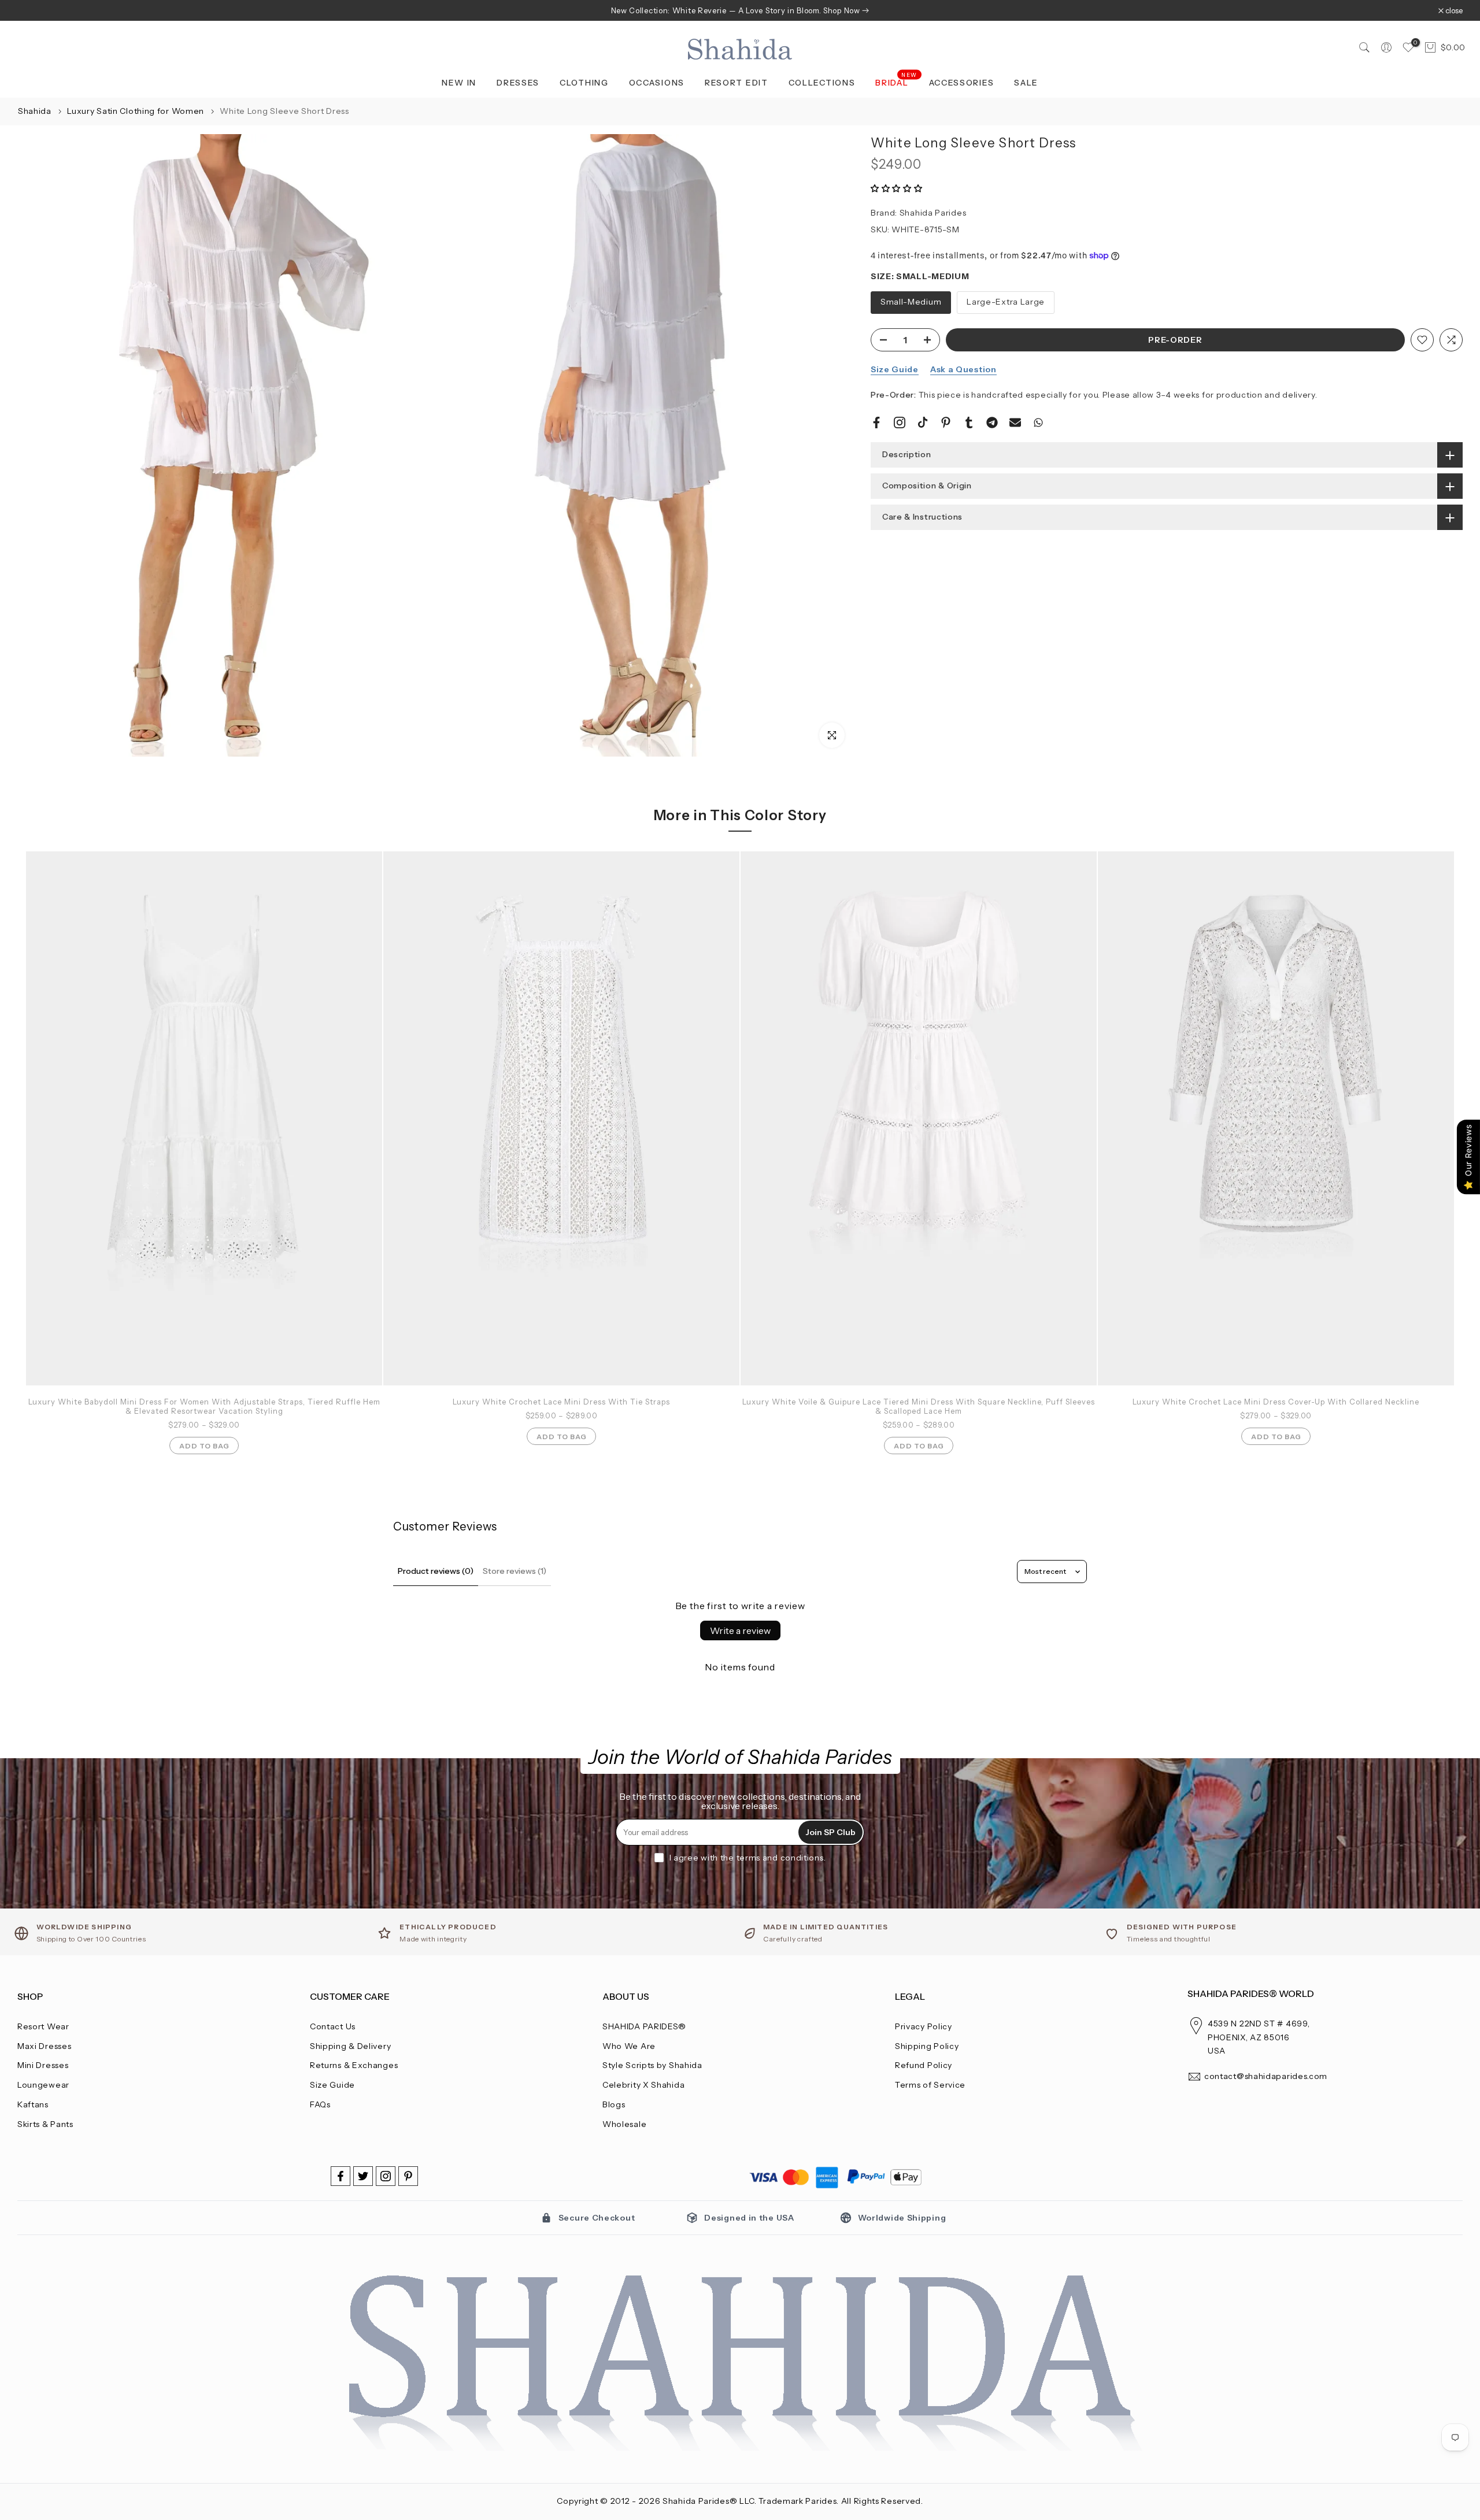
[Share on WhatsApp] (1038, 423)
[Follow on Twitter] (363, 2176)
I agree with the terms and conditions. (748, 1858)
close (32, 11)
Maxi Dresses (44, 2046)
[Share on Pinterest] (946, 423)
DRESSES (518, 83)
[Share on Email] (1015, 423)
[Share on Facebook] (876, 423)
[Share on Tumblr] (969, 423)
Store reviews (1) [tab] (515, 1571)
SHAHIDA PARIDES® (644, 2026)
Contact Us (333, 2026)
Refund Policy (924, 2065)
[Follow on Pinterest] (408, 2176)
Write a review (740, 1630)
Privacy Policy (924, 2026)
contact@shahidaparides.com (1266, 2076)
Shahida (35, 111)
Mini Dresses (43, 2065)
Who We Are (629, 2046)
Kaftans (33, 2104)
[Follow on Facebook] (341, 2176)
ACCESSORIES (962, 83)
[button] (897, 188)
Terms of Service (930, 2085)
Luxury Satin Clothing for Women (136, 111)
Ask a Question (963, 369)
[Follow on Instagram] (386, 2176)
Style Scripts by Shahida (652, 2065)
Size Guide (895, 369)
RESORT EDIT (737, 83)
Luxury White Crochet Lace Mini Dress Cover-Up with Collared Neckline (1276, 1402)
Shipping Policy (927, 2046)
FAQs (320, 2104)
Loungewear (43, 2085)
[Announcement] (740, 10)
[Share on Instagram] (900, 423)
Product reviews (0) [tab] (436, 1571)
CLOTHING (584, 83)
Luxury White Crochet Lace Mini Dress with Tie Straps (561, 1402)
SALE (1026, 83)
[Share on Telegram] (992, 423)
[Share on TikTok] (923, 423)
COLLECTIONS (822, 83)
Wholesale (624, 2124)
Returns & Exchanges (354, 2065)
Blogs (614, 2104)
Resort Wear (43, 2026)
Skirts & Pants (45, 2124)
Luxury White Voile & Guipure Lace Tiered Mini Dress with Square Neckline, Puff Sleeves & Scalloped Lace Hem (919, 1406)
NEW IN (459, 83)
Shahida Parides (933, 213)
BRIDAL (896, 82)
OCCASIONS (657, 83)
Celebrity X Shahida (643, 2085)
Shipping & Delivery (350, 2046)
